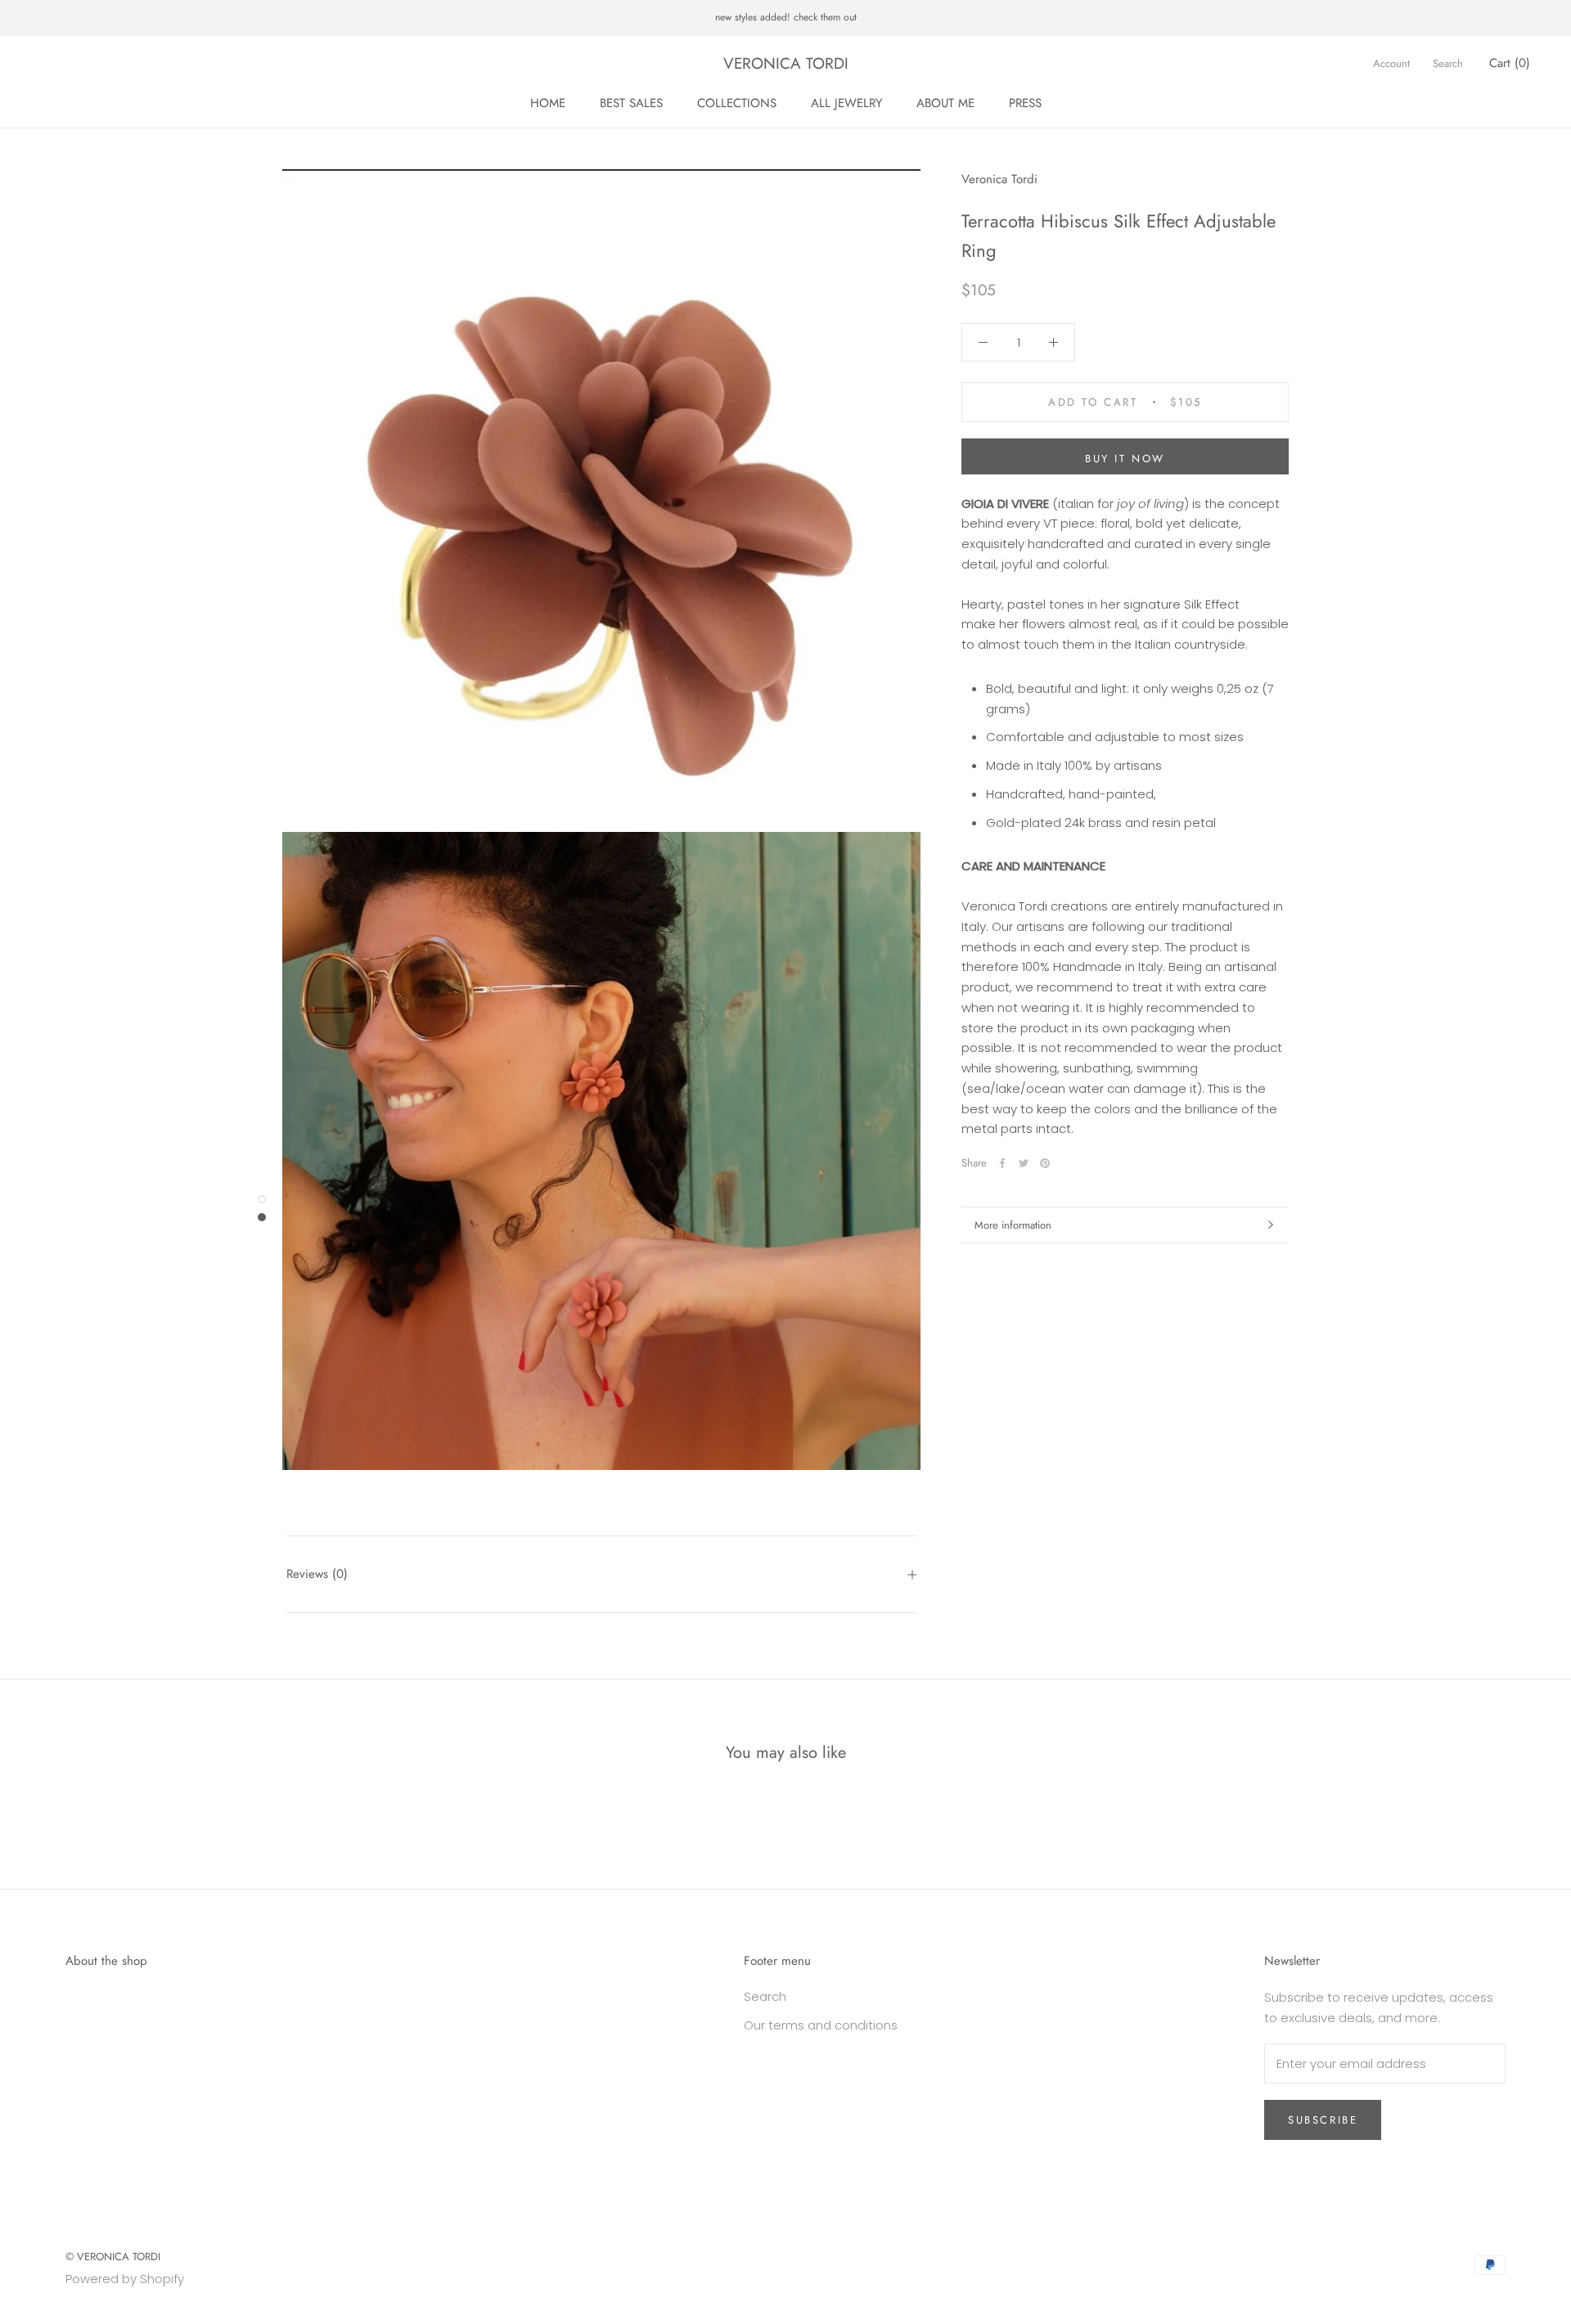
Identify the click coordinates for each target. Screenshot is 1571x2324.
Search (1448, 63)
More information (1013, 1225)
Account (1391, 63)
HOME (548, 103)
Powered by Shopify (125, 2279)
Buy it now (1125, 459)
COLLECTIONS (737, 103)
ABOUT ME (945, 103)
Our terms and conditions (821, 2025)
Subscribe (1323, 2120)
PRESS (1025, 103)
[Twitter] (1024, 1163)
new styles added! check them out (786, 17)
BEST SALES (631, 103)
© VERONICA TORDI (113, 2257)
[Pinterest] (1045, 1163)
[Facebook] (1002, 1163)
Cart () (1510, 63)
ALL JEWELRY (846, 103)
